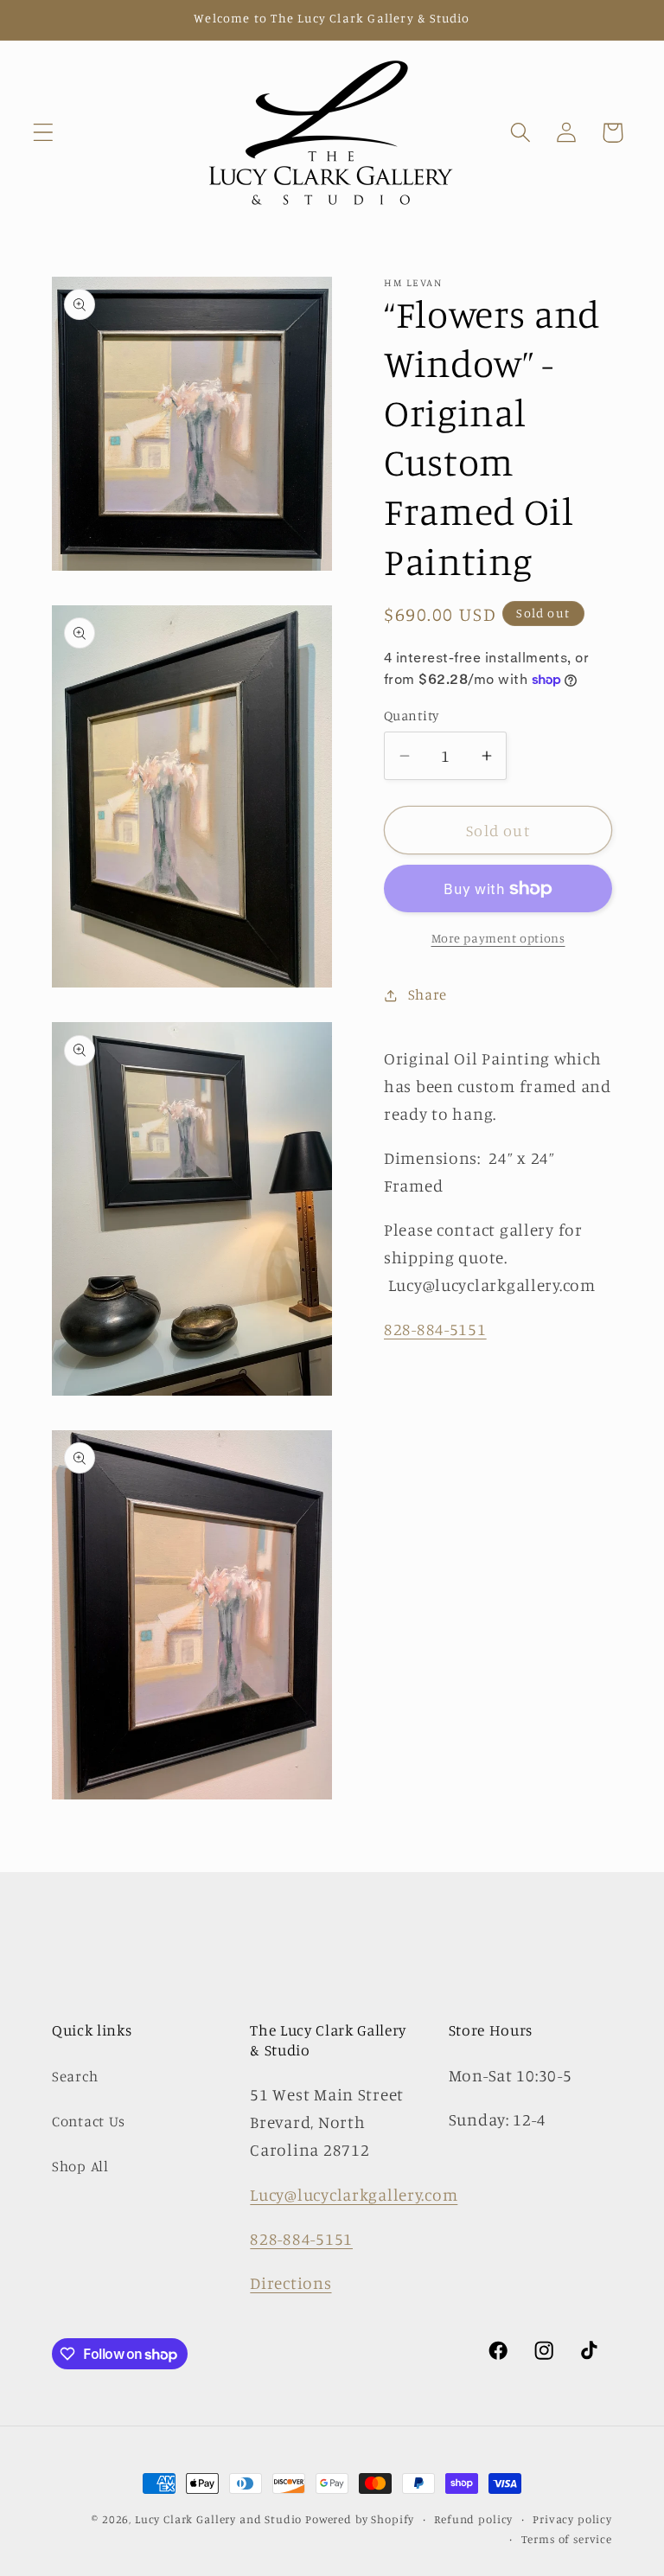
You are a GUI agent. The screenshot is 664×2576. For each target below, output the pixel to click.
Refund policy (473, 2519)
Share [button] (428, 994)
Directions (290, 2283)
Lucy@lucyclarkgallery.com (354, 2195)
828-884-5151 (435, 1329)
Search (75, 2076)
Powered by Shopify (360, 2519)
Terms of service (567, 2539)
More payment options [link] (498, 938)
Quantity (412, 716)
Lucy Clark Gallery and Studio (218, 2519)
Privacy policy (572, 2519)
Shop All (80, 2166)
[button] (44, 133)
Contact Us (89, 2121)
